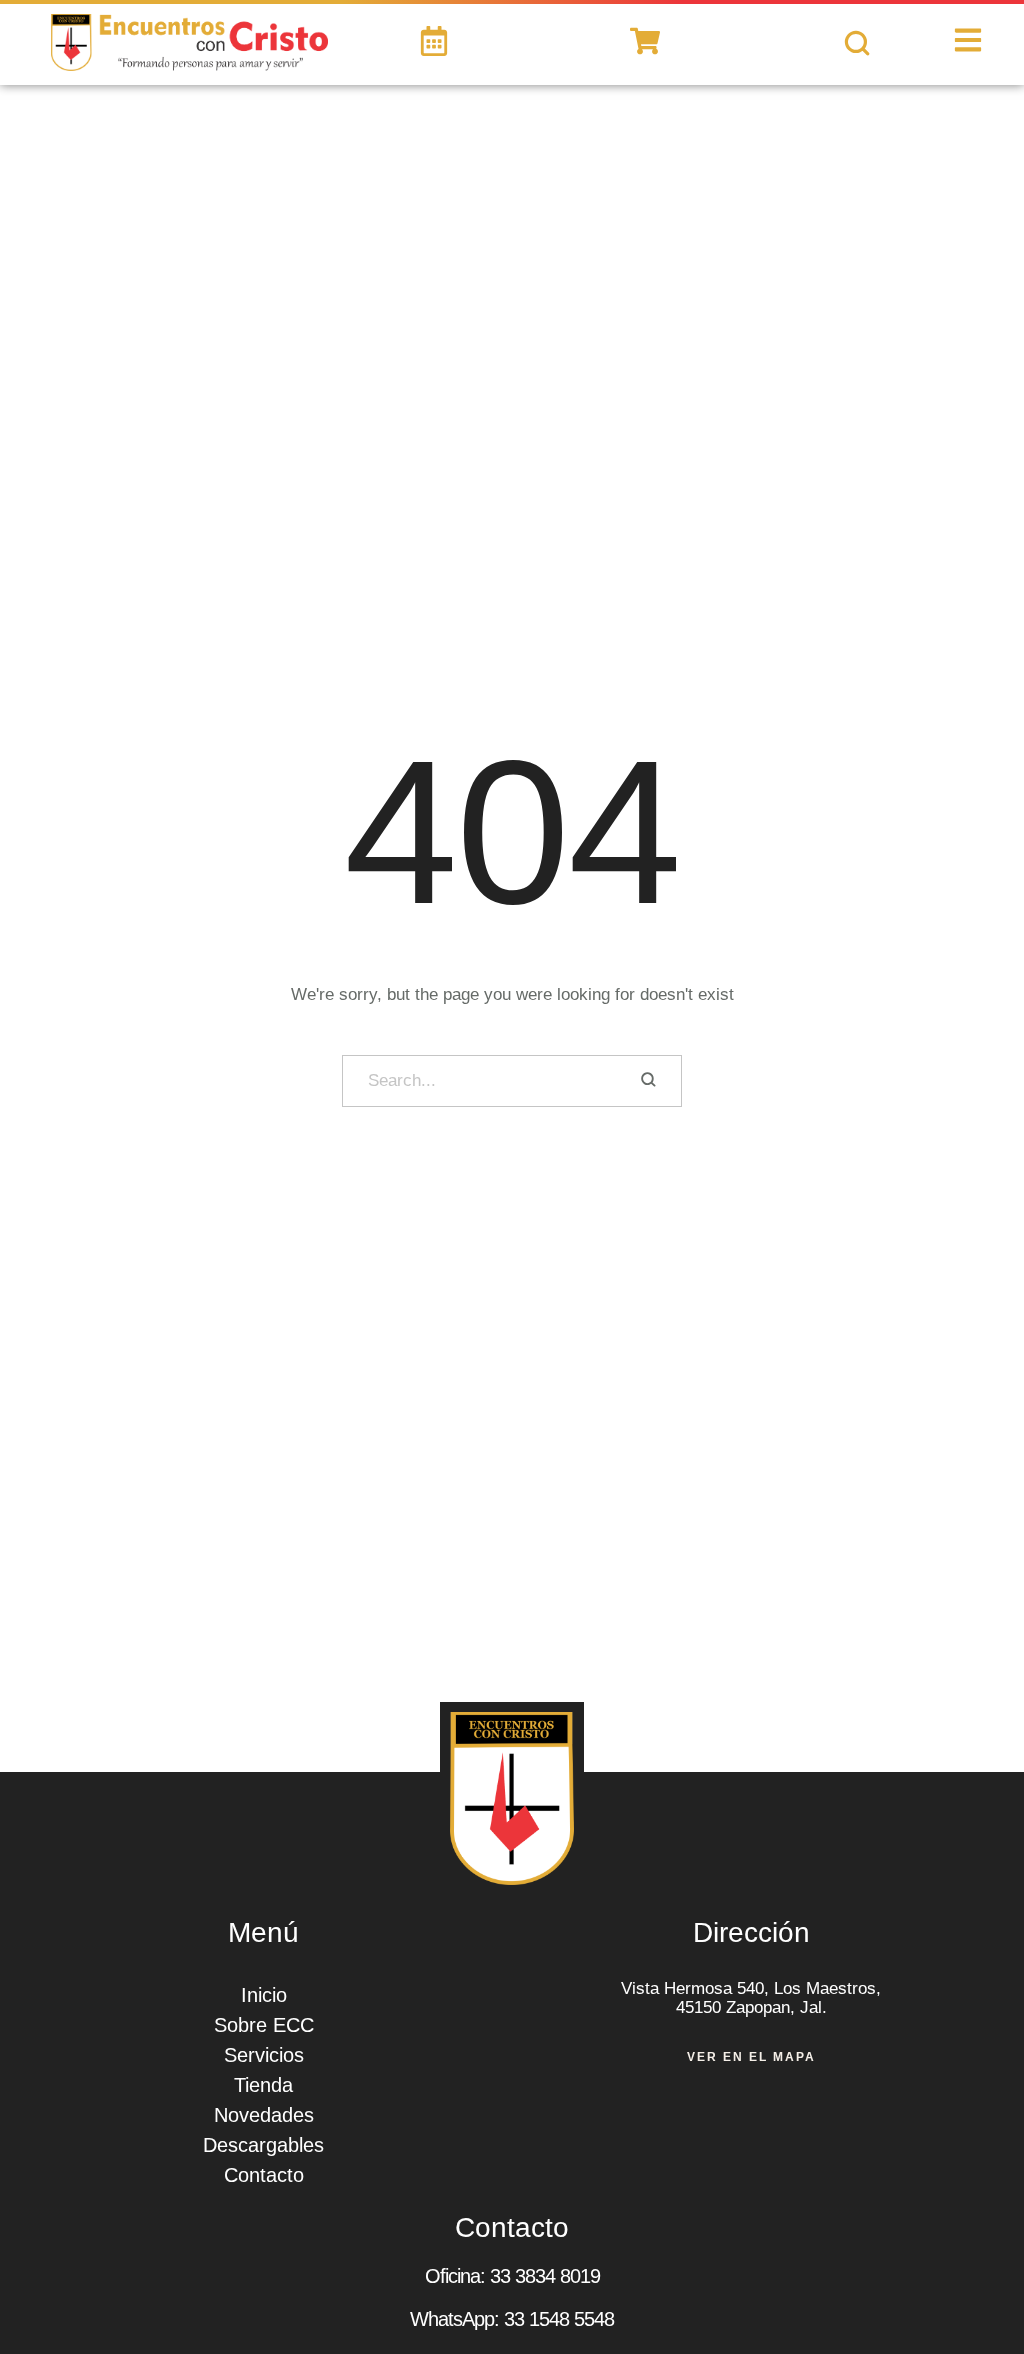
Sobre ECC (264, 2025)
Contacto (264, 2175)
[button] (978, 2278)
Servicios (264, 2055)
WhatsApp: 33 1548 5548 (512, 2319)
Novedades (264, 2115)
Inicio (264, 1995)
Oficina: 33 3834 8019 (512, 2276)
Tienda (263, 2085)
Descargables (263, 2145)
